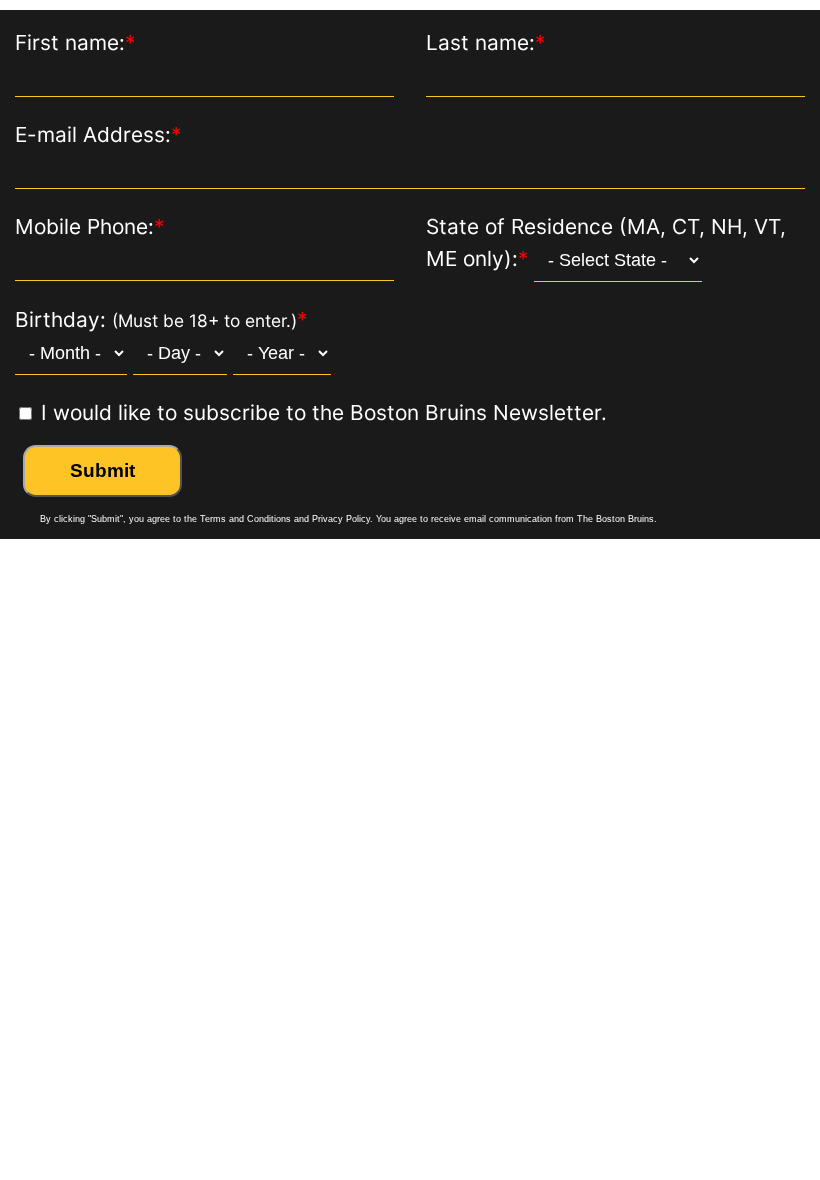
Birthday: (161, 319)
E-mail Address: (98, 134)
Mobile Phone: (89, 226)
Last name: (485, 42)
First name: (75, 42)
